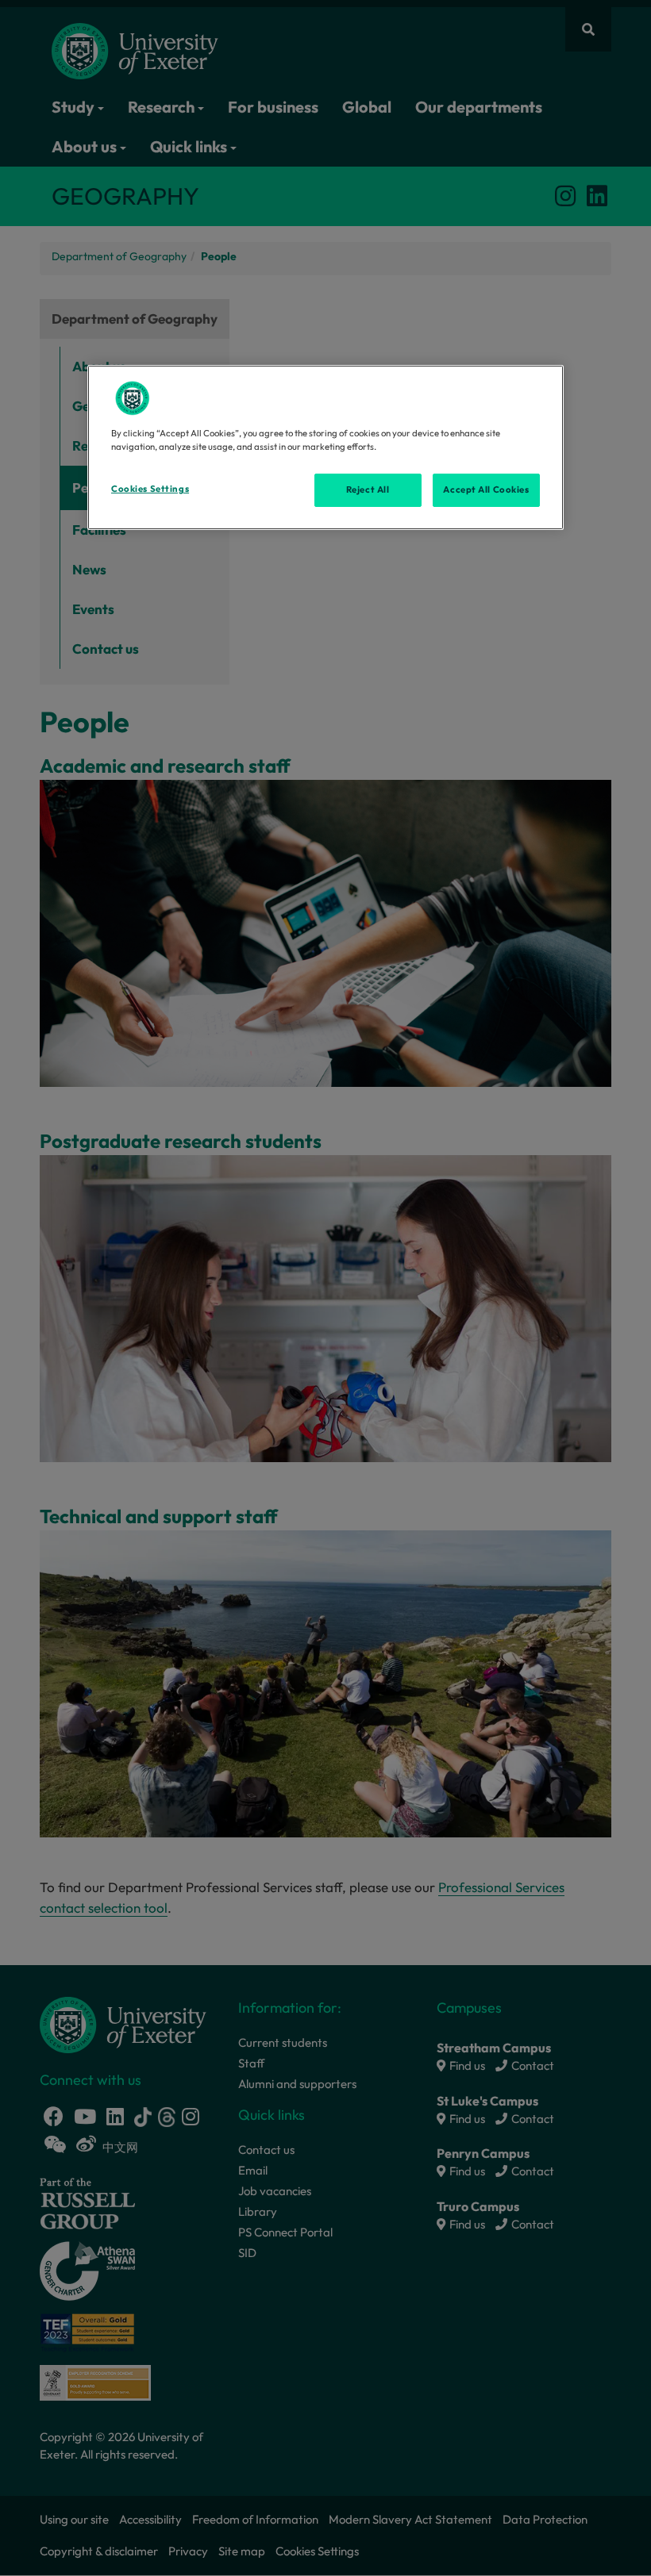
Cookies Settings (150, 489)
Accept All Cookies (486, 489)
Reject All (368, 489)
